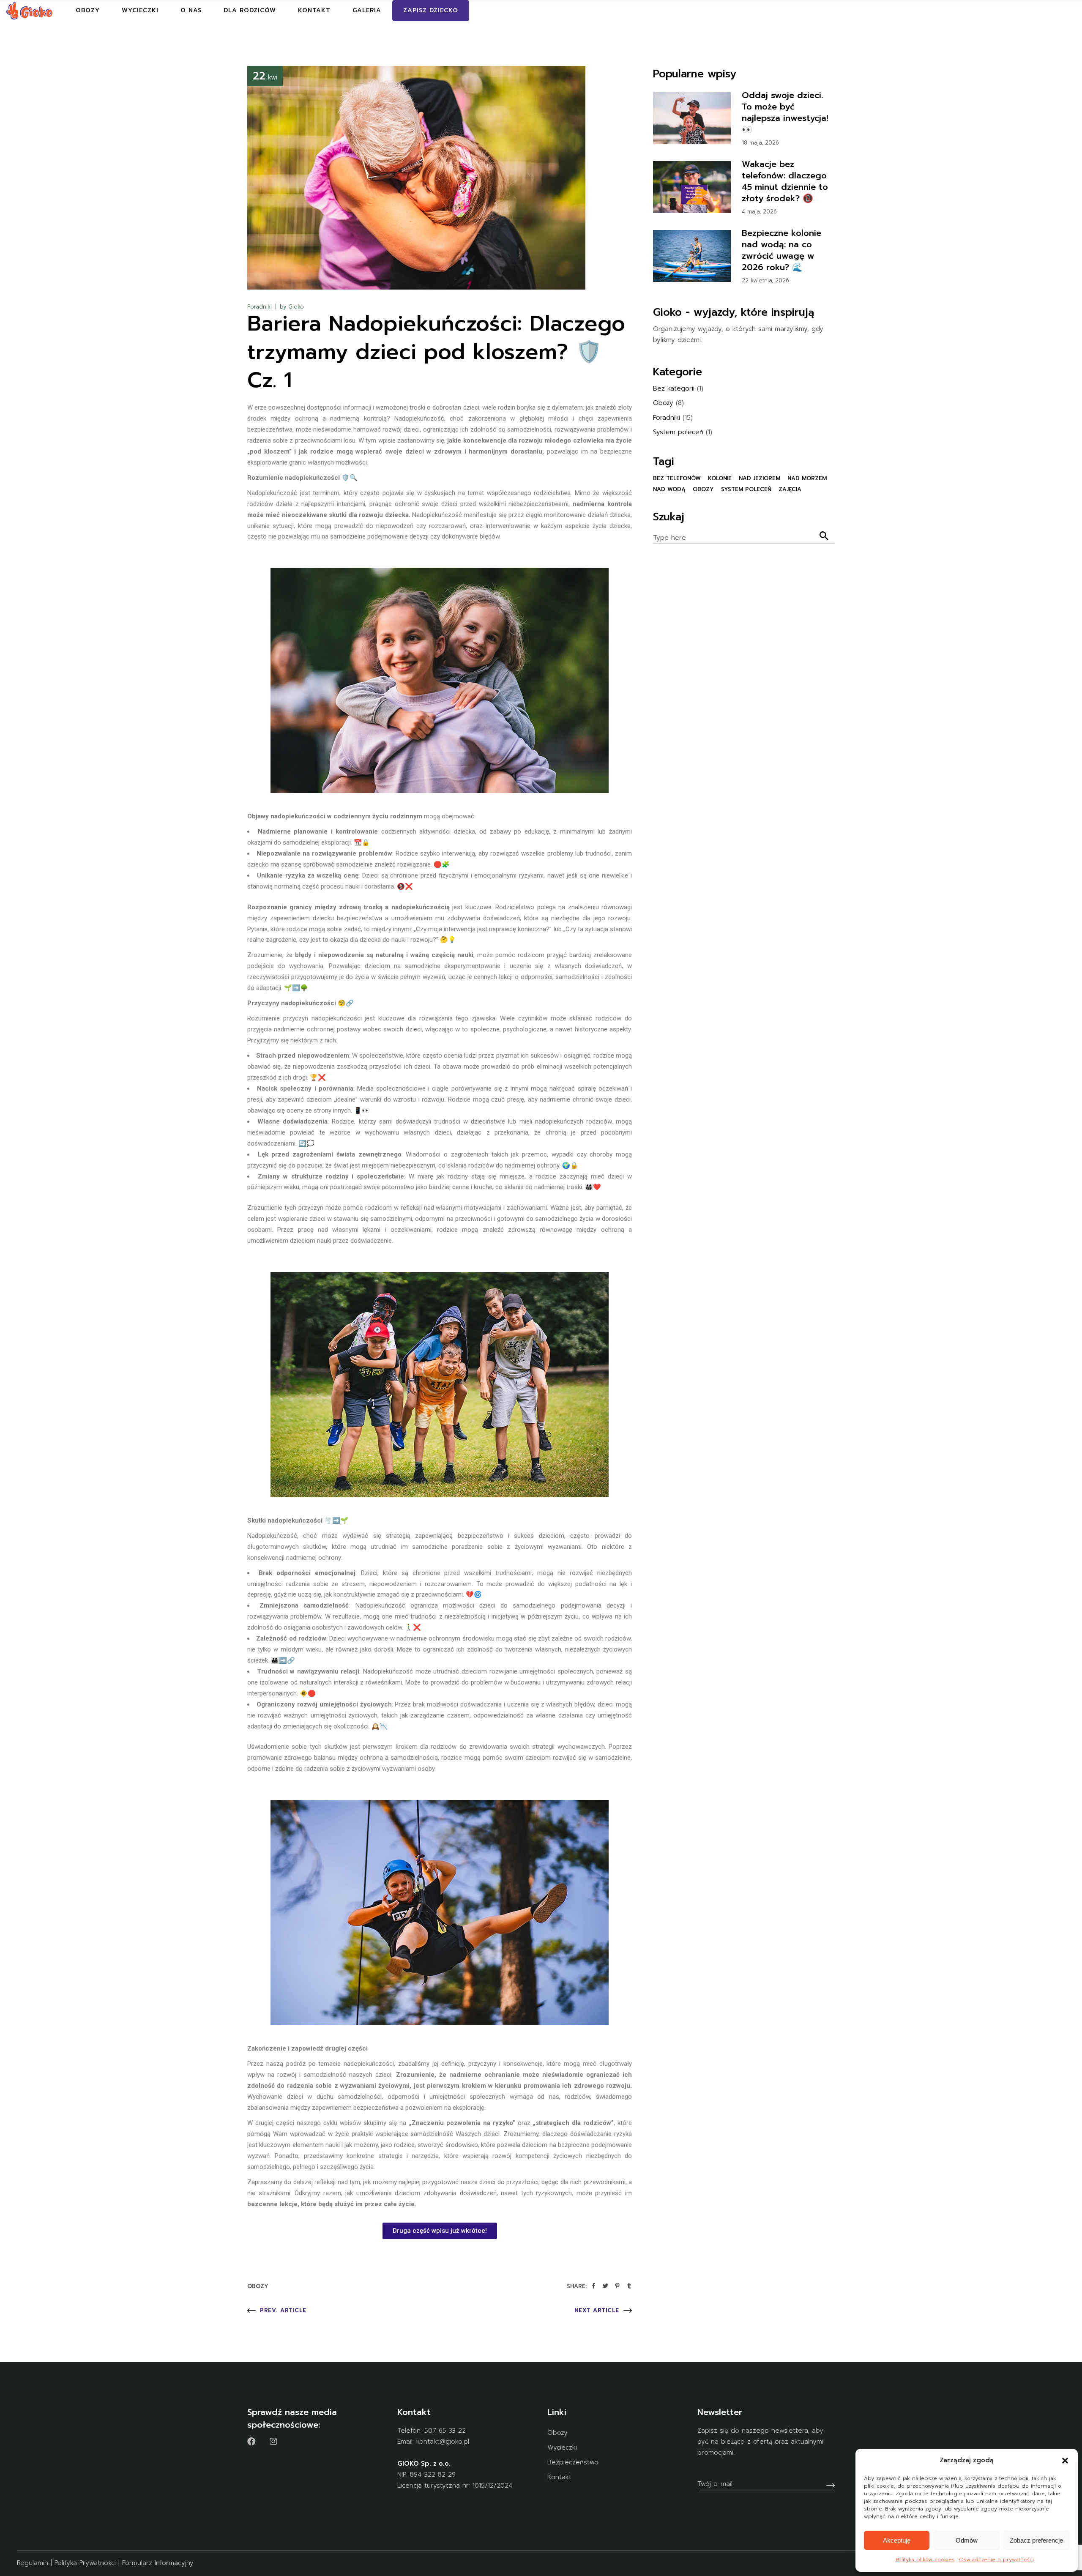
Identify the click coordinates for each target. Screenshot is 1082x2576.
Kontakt (559, 2477)
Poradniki (260, 307)
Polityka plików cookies (925, 2560)
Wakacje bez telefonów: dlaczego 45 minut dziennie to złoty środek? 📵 (785, 181)
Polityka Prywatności (85, 2563)
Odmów (967, 2540)
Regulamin (33, 2563)
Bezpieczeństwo (573, 2462)
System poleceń (678, 432)
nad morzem (807, 478)
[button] (1065, 2461)
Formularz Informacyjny (158, 2563)
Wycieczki (562, 2447)
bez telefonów (677, 478)
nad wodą (669, 489)
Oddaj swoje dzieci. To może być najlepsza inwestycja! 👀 (785, 112)
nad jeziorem (760, 478)
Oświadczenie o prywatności (996, 2560)
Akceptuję (897, 2540)
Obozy (258, 2286)
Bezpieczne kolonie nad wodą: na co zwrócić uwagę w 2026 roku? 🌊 (781, 250)
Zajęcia (790, 489)
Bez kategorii (674, 388)
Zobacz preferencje (1036, 2540)
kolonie (720, 478)
